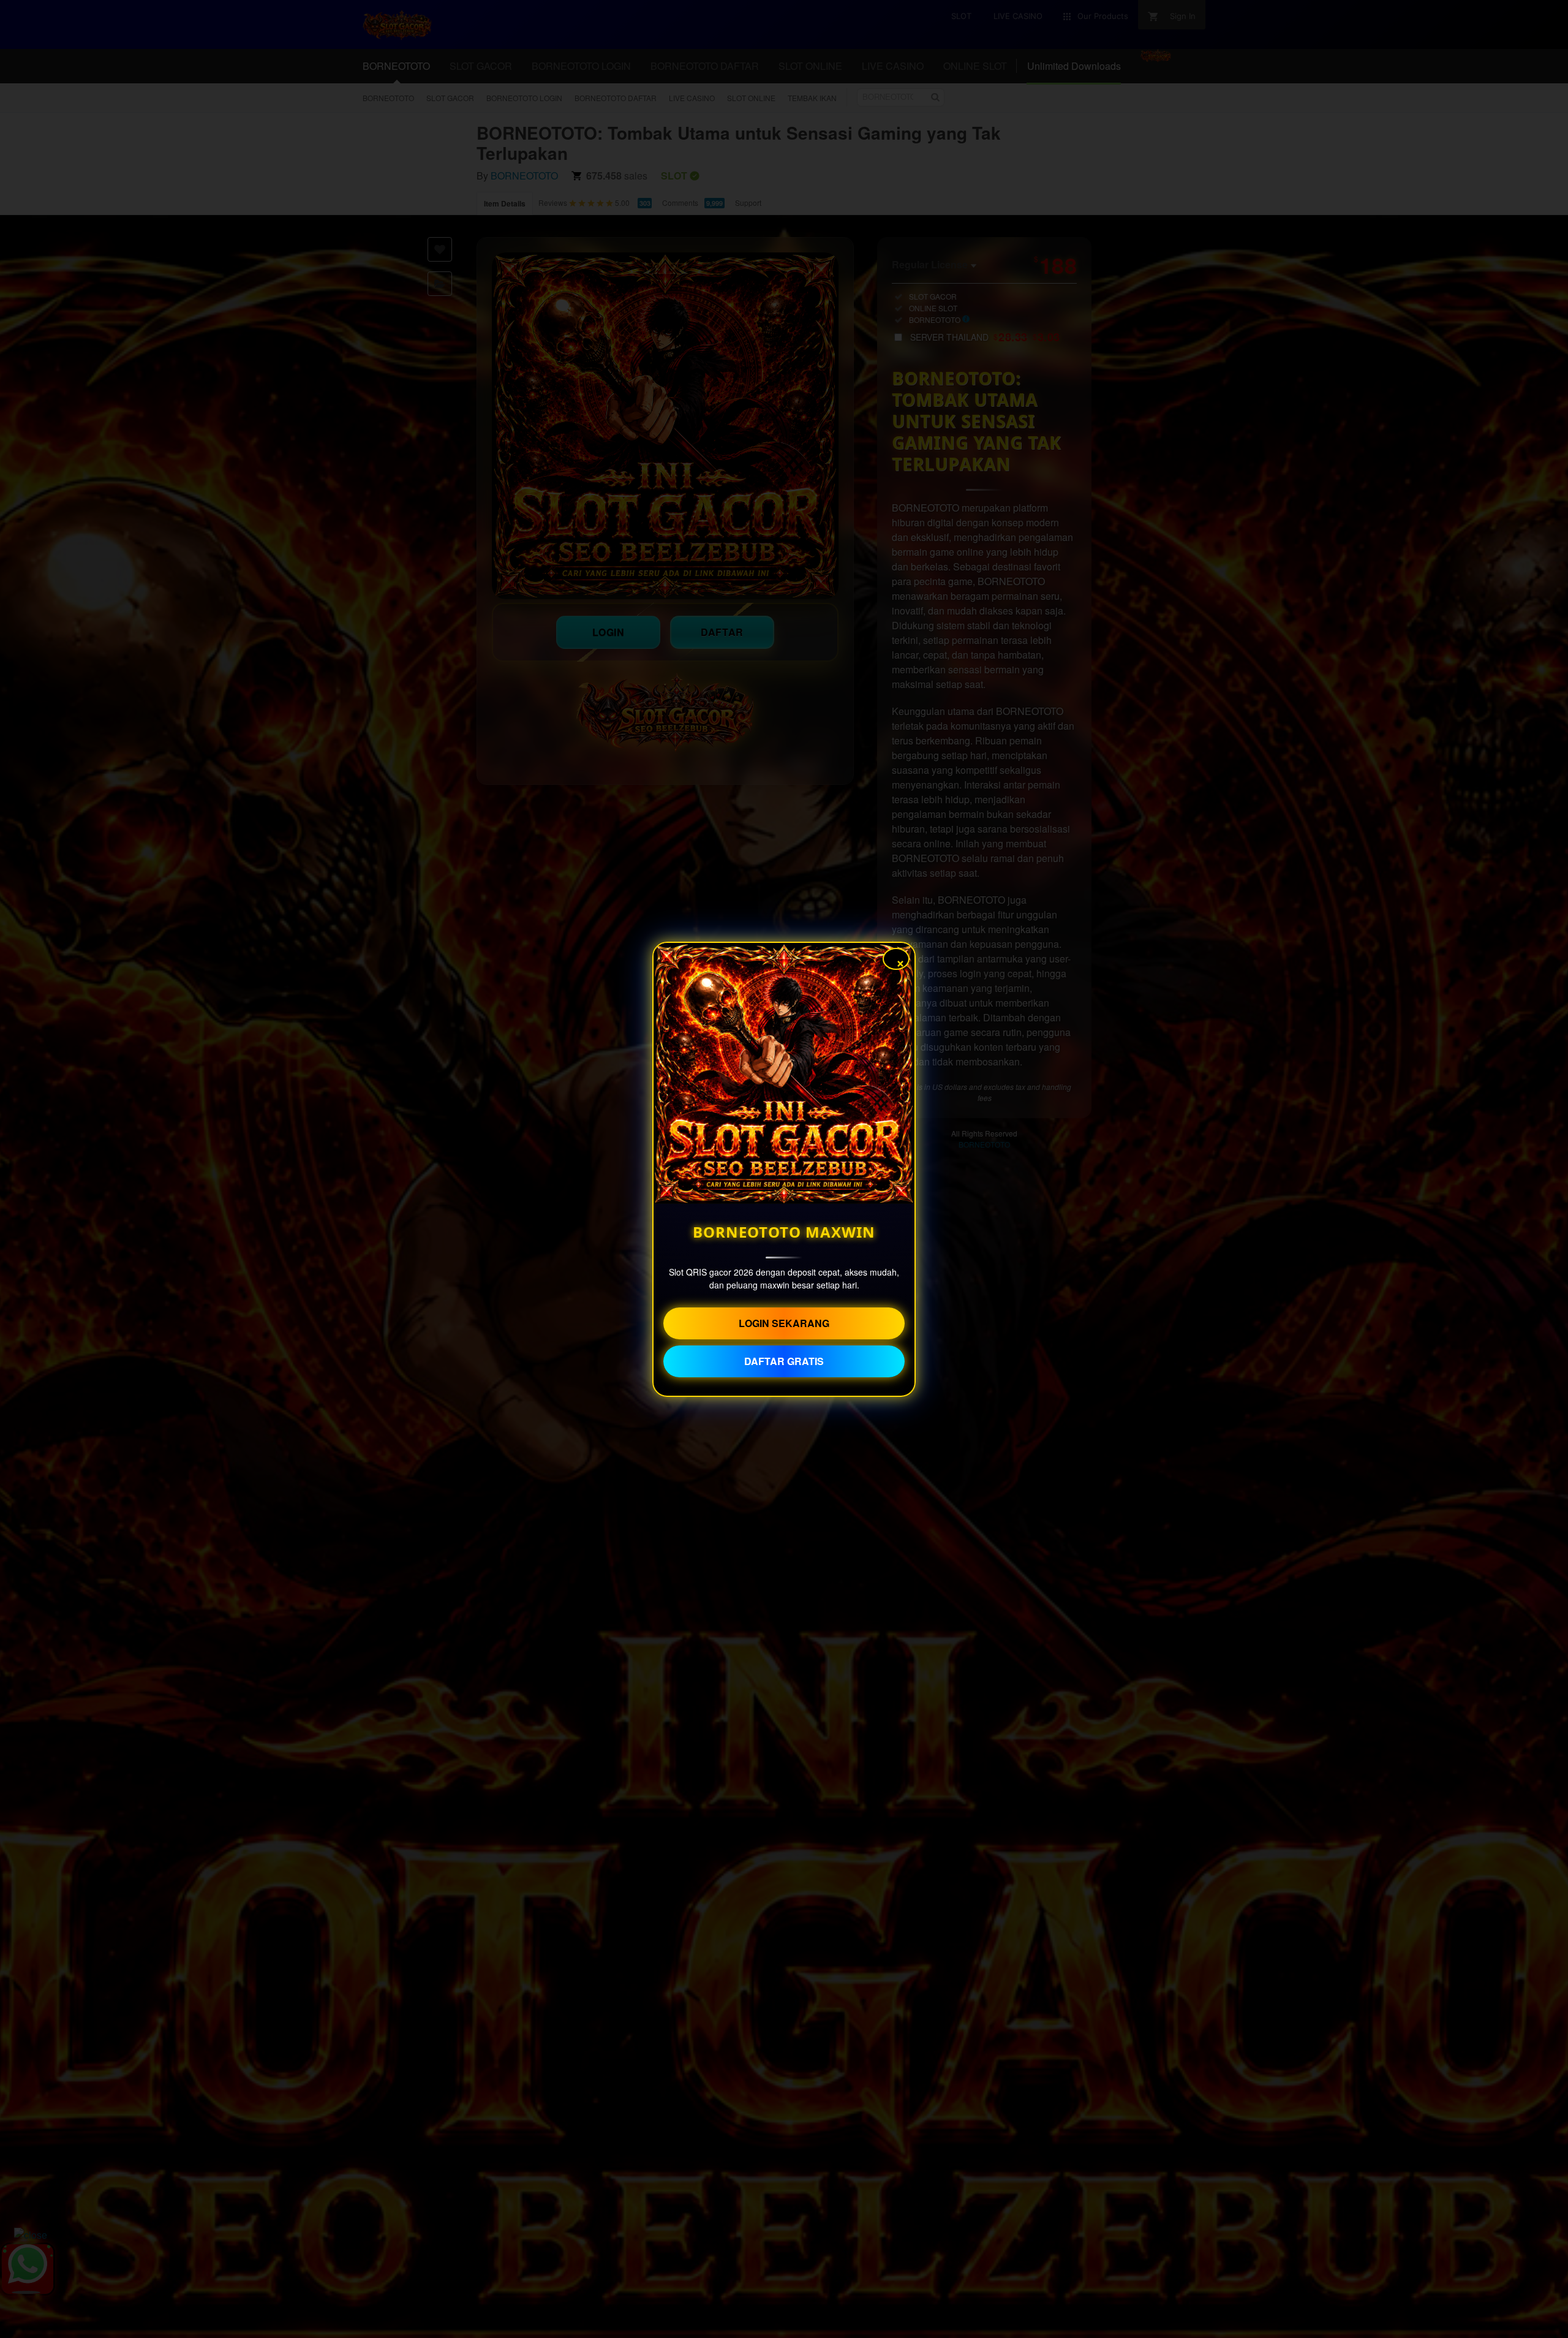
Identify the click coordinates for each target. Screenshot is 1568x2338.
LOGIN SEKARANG (784, 1323)
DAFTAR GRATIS (784, 1361)
